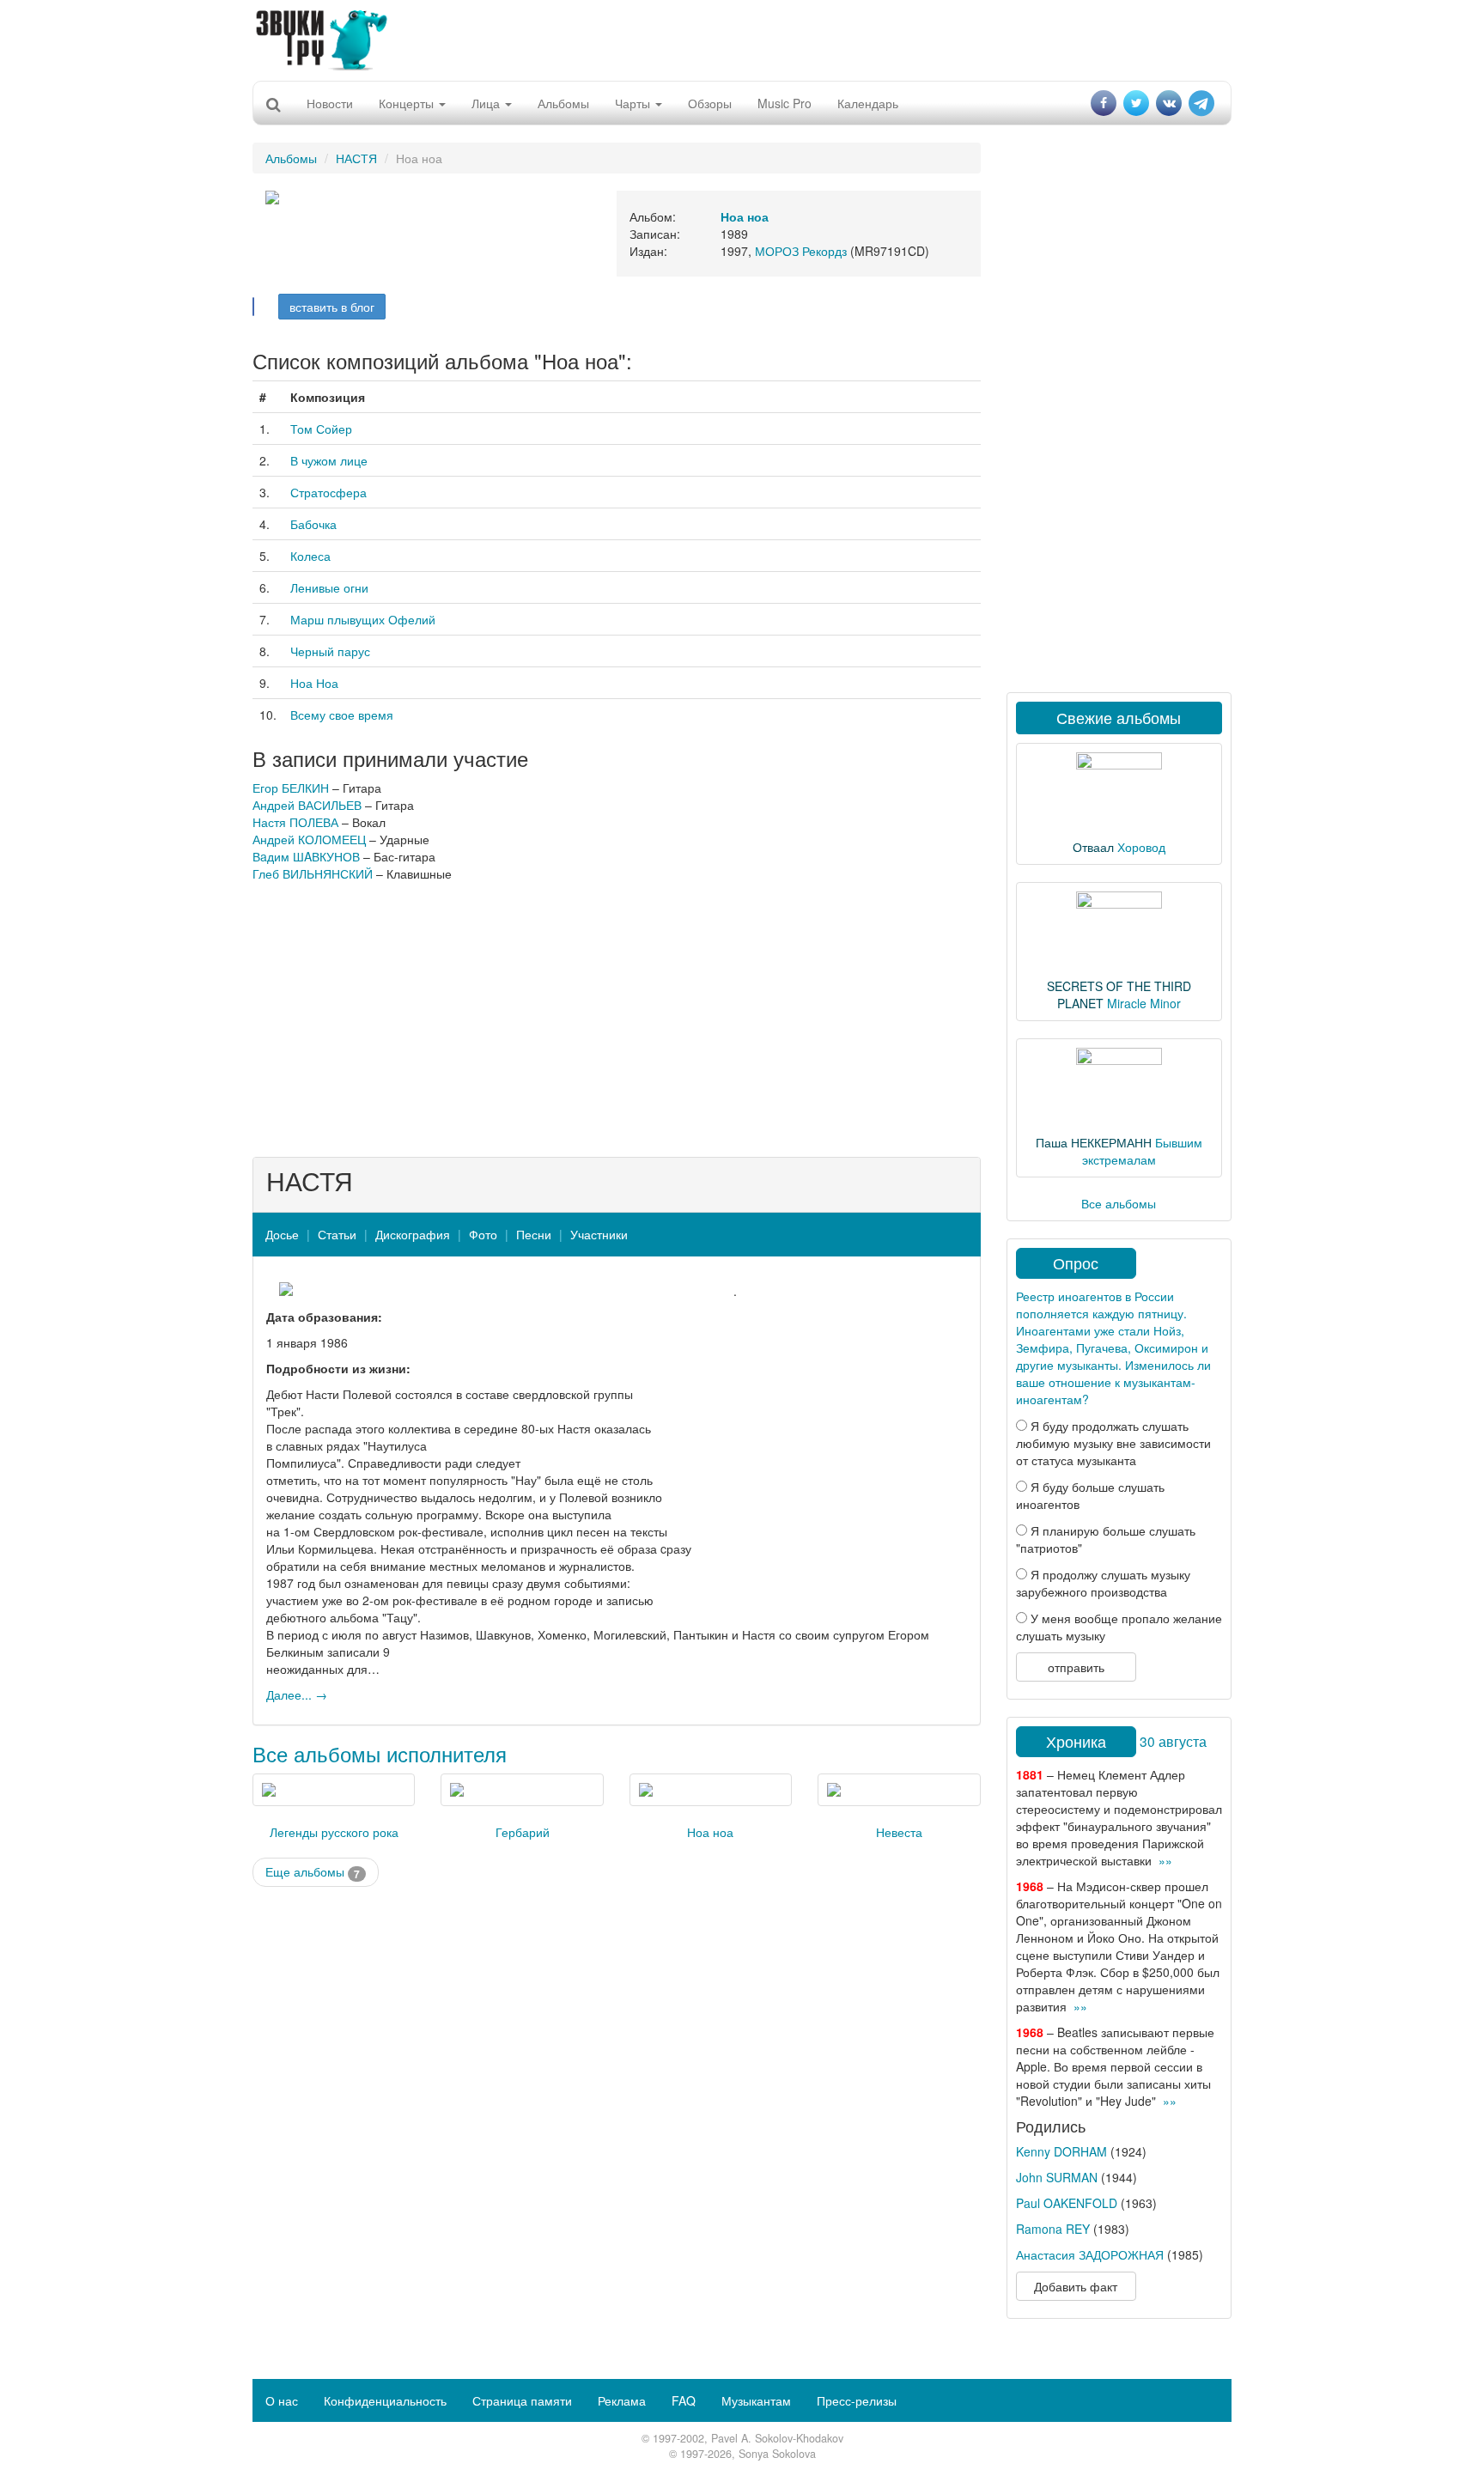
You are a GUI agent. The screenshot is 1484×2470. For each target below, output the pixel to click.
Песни (534, 1234)
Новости (330, 103)
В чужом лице (329, 460)
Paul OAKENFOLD (1067, 2203)
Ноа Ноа (314, 683)
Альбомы (563, 103)
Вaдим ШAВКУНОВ (306, 856)
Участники (599, 1234)
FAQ (684, 2400)
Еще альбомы (313, 1872)
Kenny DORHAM (1061, 2151)
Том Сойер (321, 429)
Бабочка (313, 524)
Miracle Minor (1144, 1003)
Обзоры (710, 103)
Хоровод (1141, 847)
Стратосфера (328, 492)
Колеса (310, 556)
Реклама (622, 2400)
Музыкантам (756, 2400)
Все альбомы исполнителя (380, 1753)
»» (1165, 1860)
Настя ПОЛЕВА (295, 822)
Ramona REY (1053, 2229)
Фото (483, 1234)
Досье (282, 1234)
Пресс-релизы (857, 2400)
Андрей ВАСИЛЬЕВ (307, 805)
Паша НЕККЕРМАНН (1094, 1142)
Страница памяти (522, 2400)
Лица (487, 103)
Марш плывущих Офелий (363, 619)
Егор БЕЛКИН (291, 788)
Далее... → (297, 1694)
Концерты (408, 103)
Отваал (1093, 847)
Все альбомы (1119, 1203)
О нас (282, 2400)
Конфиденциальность (385, 2400)
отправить (1076, 1667)
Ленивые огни (329, 587)
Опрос (1076, 1262)
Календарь (868, 103)
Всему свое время (342, 715)
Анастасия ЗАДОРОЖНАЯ (1090, 2254)
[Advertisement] (742, 39)
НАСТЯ (356, 158)
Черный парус (330, 651)
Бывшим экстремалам (1142, 1151)
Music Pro (785, 103)
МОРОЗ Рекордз (801, 251)
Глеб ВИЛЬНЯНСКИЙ (313, 873)
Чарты (634, 103)
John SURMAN (1057, 2177)
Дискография (413, 1234)
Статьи (337, 1234)
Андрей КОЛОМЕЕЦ (309, 839)
